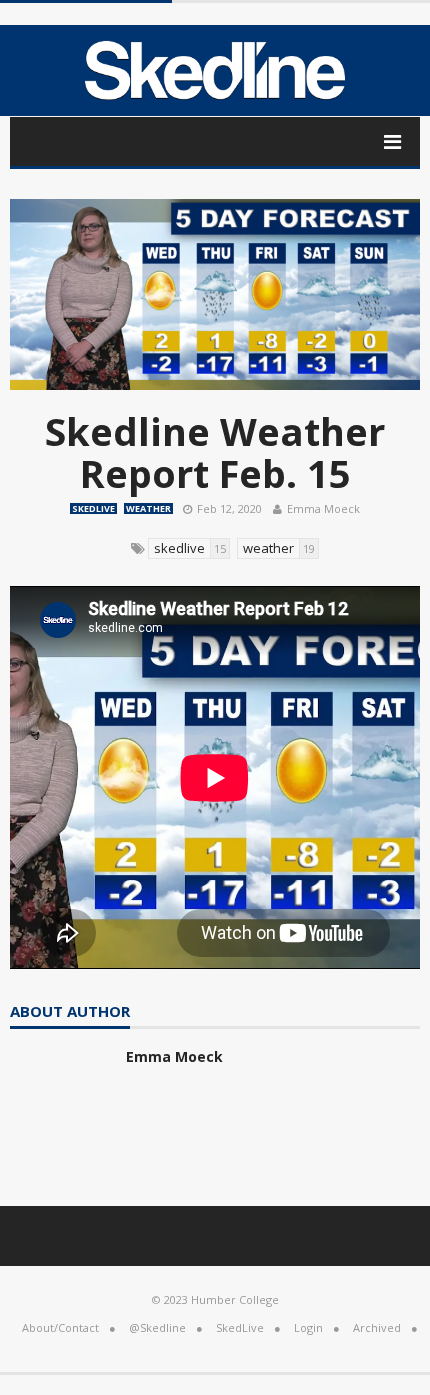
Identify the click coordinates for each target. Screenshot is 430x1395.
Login (308, 1327)
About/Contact (60, 1327)
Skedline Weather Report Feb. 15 (215, 452)
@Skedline (157, 1327)
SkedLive (93, 508)
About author (70, 1012)
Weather (148, 508)
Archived (377, 1327)
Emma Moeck (323, 508)
